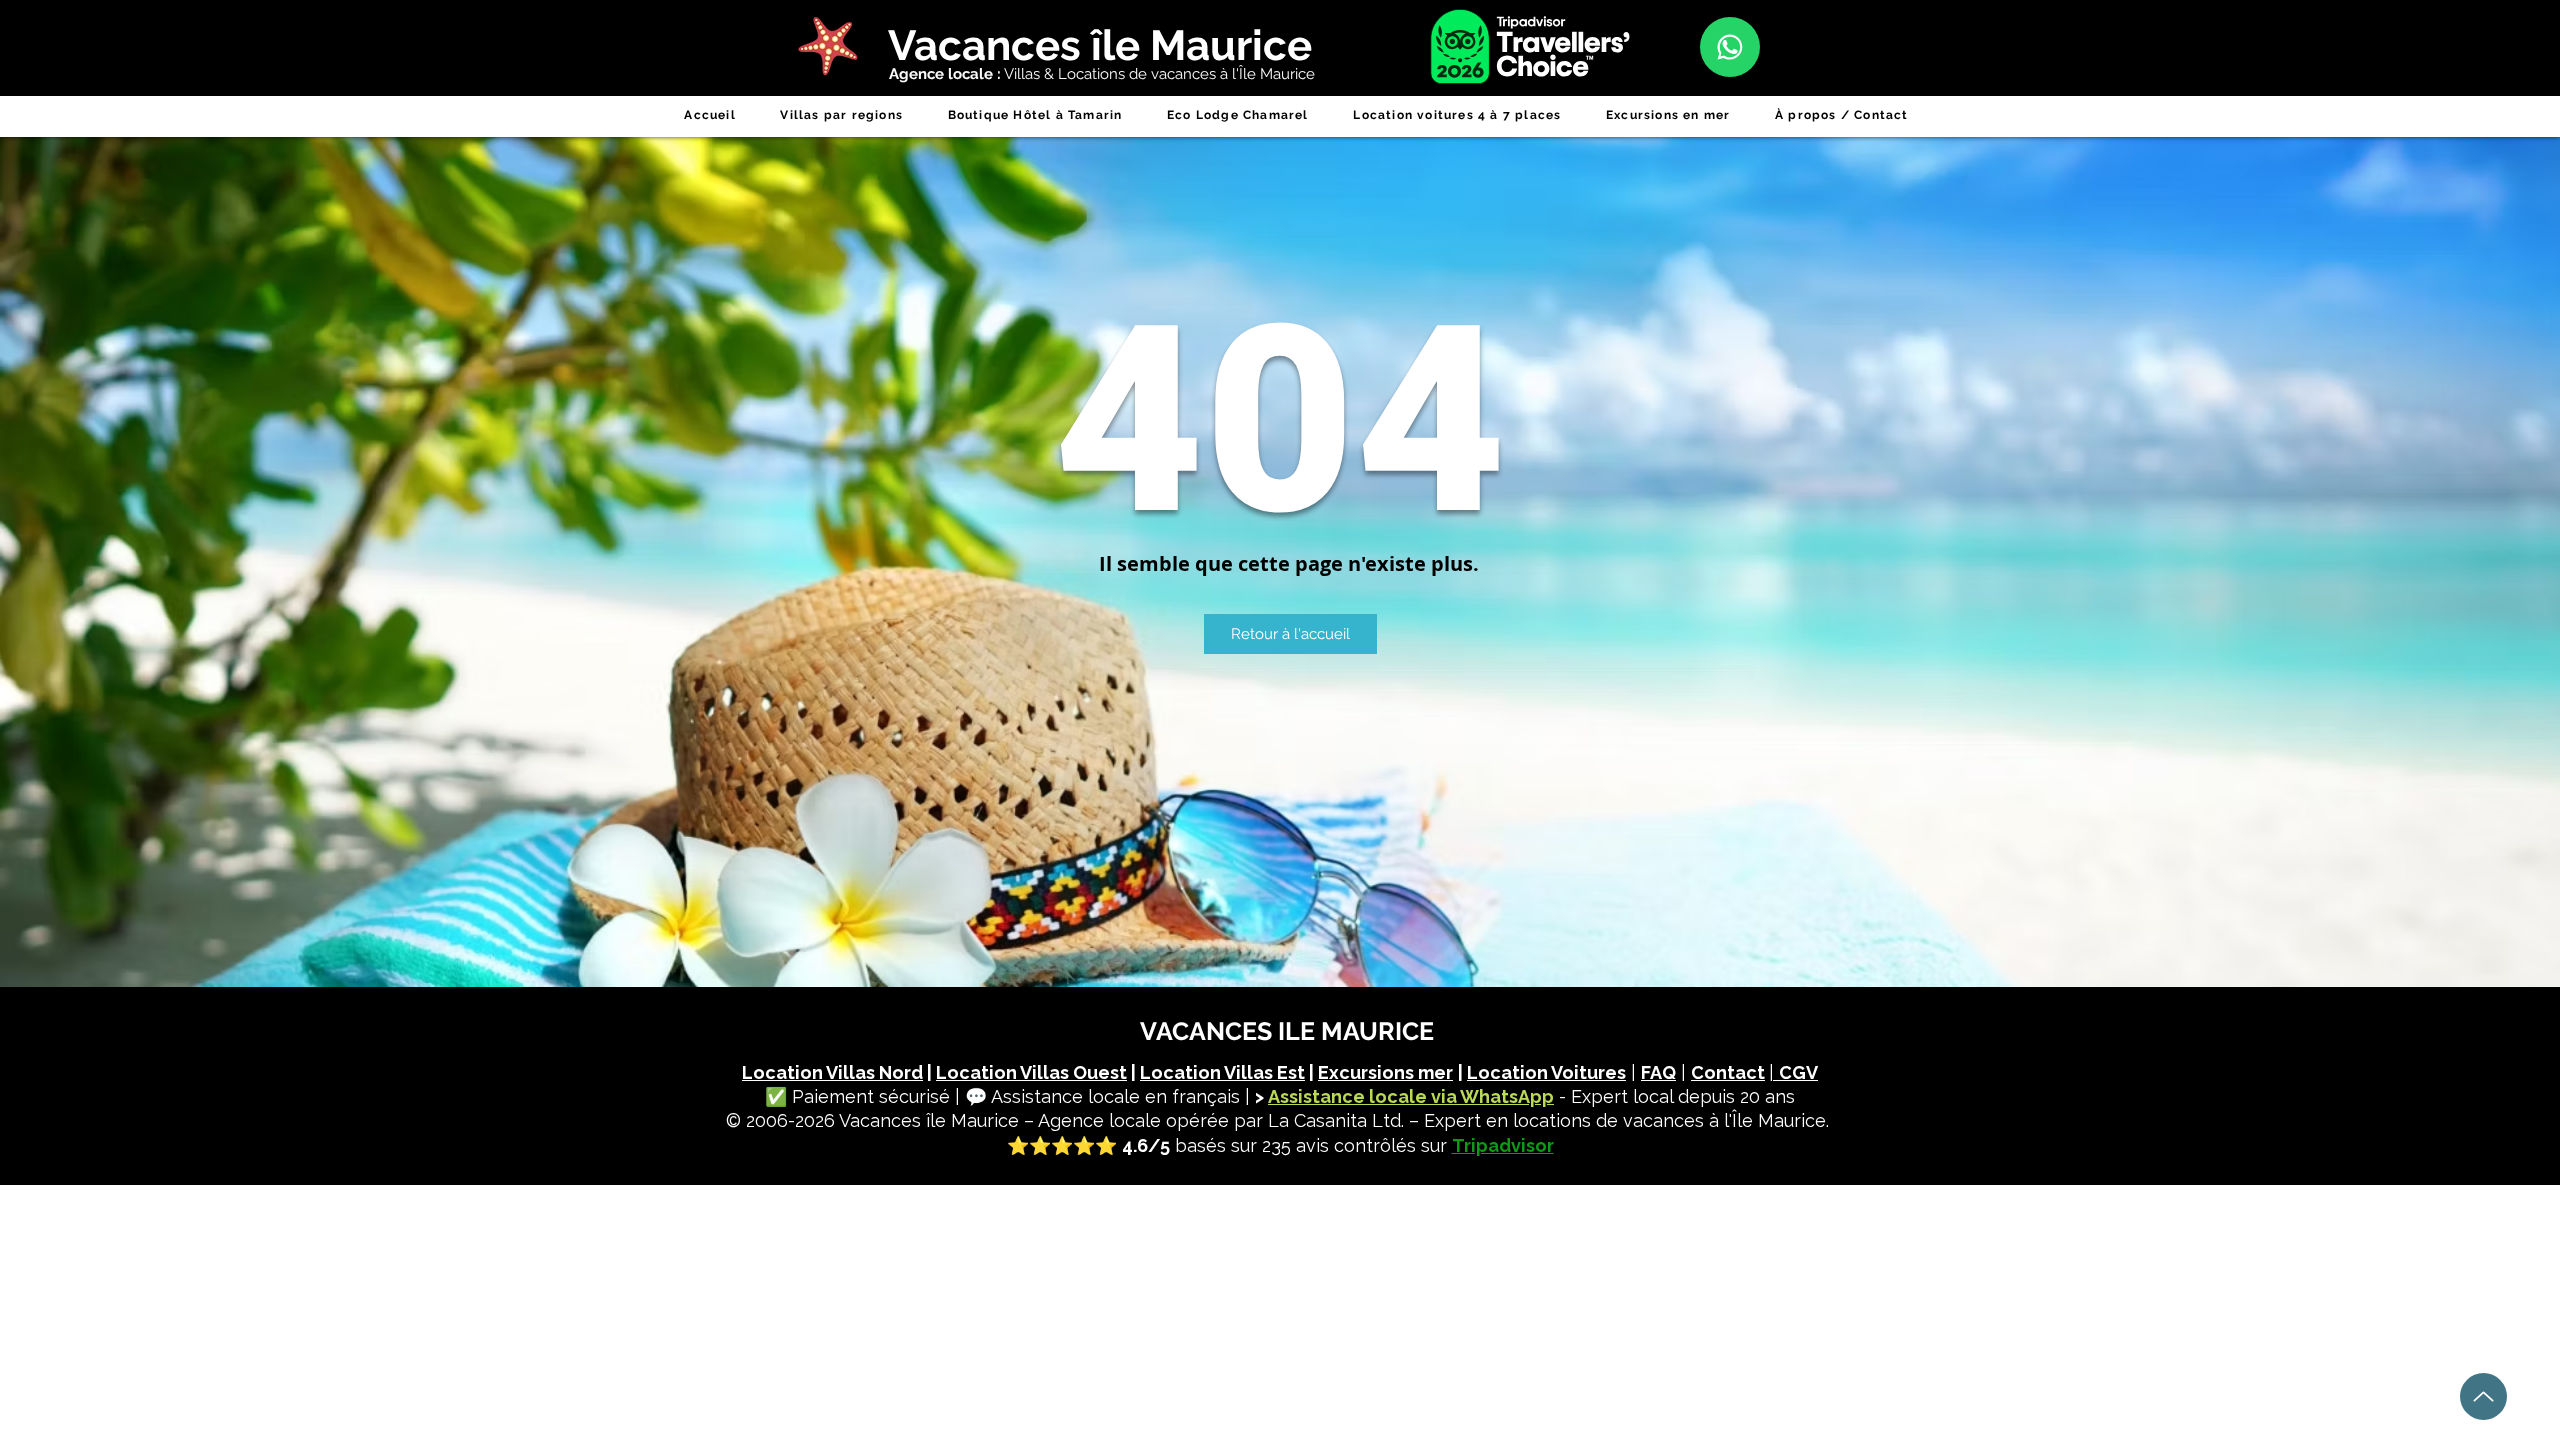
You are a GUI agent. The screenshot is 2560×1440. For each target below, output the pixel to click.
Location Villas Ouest (1031, 1072)
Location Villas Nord (832, 1072)
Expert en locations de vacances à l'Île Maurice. (1626, 1120)
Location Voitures (1546, 1072)
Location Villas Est (1222, 1072)
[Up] (2483, 1396)
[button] (841, 115)
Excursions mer (1385, 1072)
